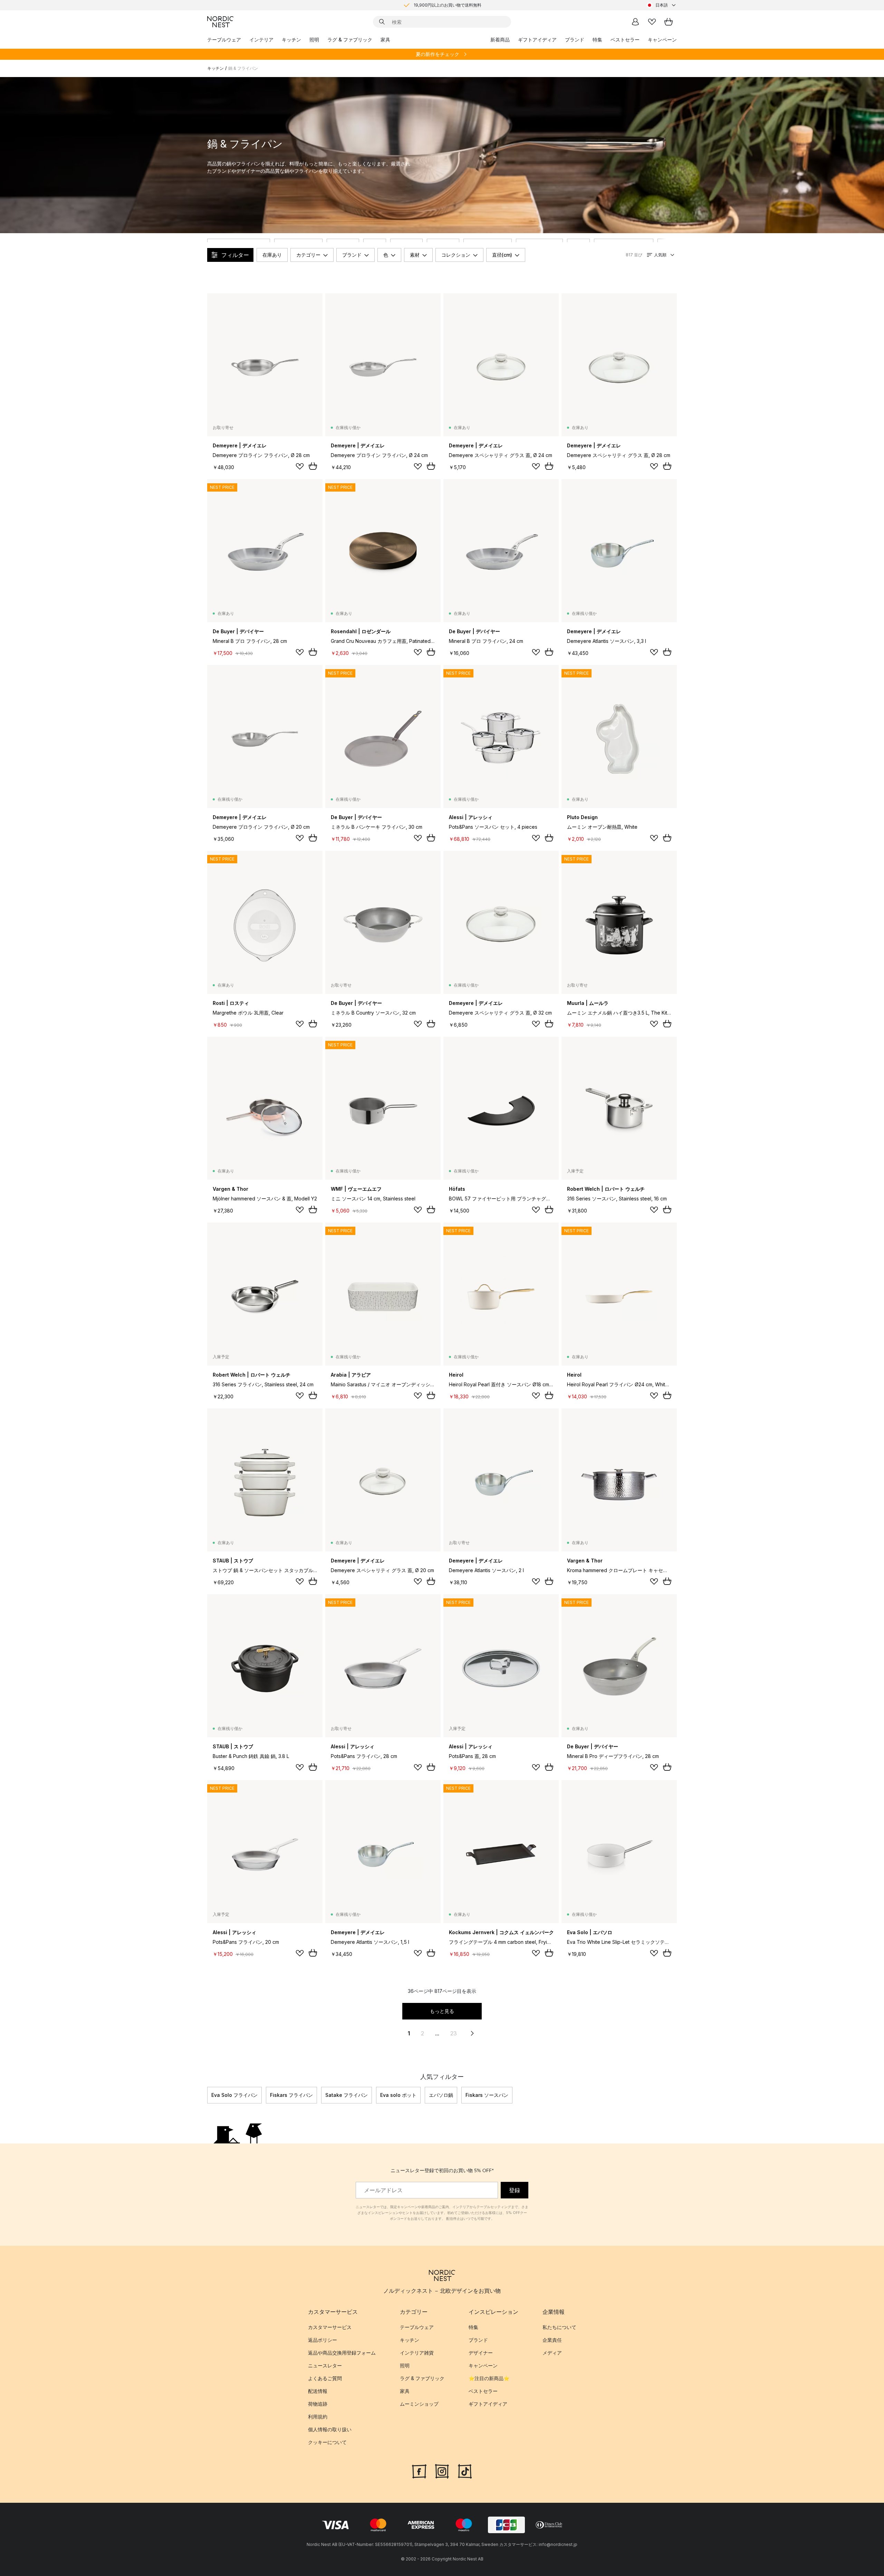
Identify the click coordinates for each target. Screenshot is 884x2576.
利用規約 (318, 2417)
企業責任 (552, 2340)
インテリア (261, 40)
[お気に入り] (652, 22)
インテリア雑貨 (417, 2353)
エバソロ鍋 (441, 2095)
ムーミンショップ (419, 2404)
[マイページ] (635, 22)
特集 (597, 40)
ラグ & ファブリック (350, 40)
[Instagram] (442, 2470)
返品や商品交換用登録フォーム (342, 2353)
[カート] (669, 22)
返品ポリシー (323, 2340)
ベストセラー (625, 40)
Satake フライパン (347, 2095)
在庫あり (272, 255)
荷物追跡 (318, 2404)
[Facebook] (419, 2470)
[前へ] (207, 2095)
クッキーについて (327, 2442)
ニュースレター (325, 2365)
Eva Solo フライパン (234, 2095)
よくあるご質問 (325, 2378)
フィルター (235, 255)
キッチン (291, 40)
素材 (415, 255)
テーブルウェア (224, 40)
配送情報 (318, 2391)
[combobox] (662, 5)
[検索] (382, 22)
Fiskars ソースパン (487, 2095)
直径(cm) (502, 255)
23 (454, 2033)
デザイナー (481, 2353)
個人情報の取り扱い (330, 2429)
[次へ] (677, 2095)
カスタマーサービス (330, 2327)
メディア (552, 2353)
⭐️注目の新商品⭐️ (489, 2378)
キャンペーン (662, 40)
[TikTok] (465, 2470)
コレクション (456, 255)
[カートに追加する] (313, 466)
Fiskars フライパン (291, 2095)
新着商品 (500, 40)
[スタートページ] (220, 22)
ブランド (575, 40)
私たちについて (559, 2327)
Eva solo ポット (398, 2095)
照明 (314, 40)
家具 (385, 40)
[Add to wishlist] (300, 466)
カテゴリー (308, 255)
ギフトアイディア (537, 40)
